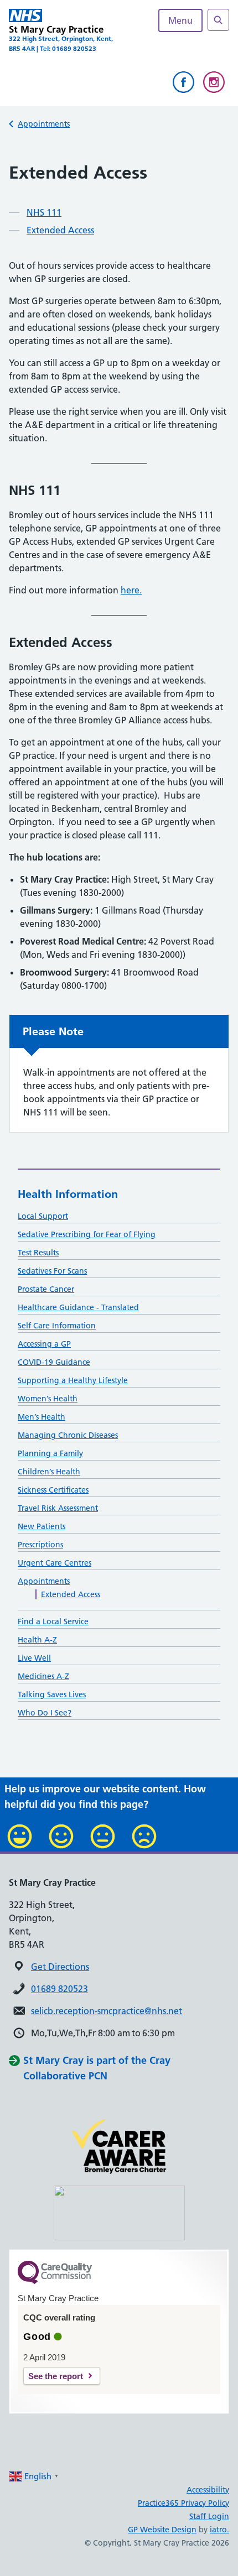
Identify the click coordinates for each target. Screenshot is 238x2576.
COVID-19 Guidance (54, 1362)
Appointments (44, 124)
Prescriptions (40, 1545)
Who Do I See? (45, 1713)
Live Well (34, 1658)
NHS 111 (44, 212)
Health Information (68, 1194)
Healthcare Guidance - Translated (78, 1307)
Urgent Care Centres (55, 1563)
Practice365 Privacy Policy (183, 2503)
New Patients (42, 1526)
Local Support (43, 1216)
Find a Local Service (53, 1621)
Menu (180, 20)
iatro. (219, 2530)
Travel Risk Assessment (58, 1508)
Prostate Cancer (46, 1289)
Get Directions (60, 1967)
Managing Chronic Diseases (68, 1435)
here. (131, 590)
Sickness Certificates (53, 1490)
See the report (56, 2376)
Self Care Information (57, 1326)
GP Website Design (162, 2530)
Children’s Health (49, 1472)
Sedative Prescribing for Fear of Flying (87, 1234)
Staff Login (209, 2516)
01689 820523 (59, 1989)
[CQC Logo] (55, 2281)
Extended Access (60, 230)
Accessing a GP (44, 1344)
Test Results (38, 1253)
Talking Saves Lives (52, 1694)
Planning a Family (50, 1453)
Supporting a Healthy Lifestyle (73, 1380)
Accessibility (208, 2490)
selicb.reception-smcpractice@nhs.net (107, 2011)
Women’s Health (48, 1399)
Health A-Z (37, 1640)
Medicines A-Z (43, 1676)
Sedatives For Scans (52, 1271)
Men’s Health (42, 1417)
